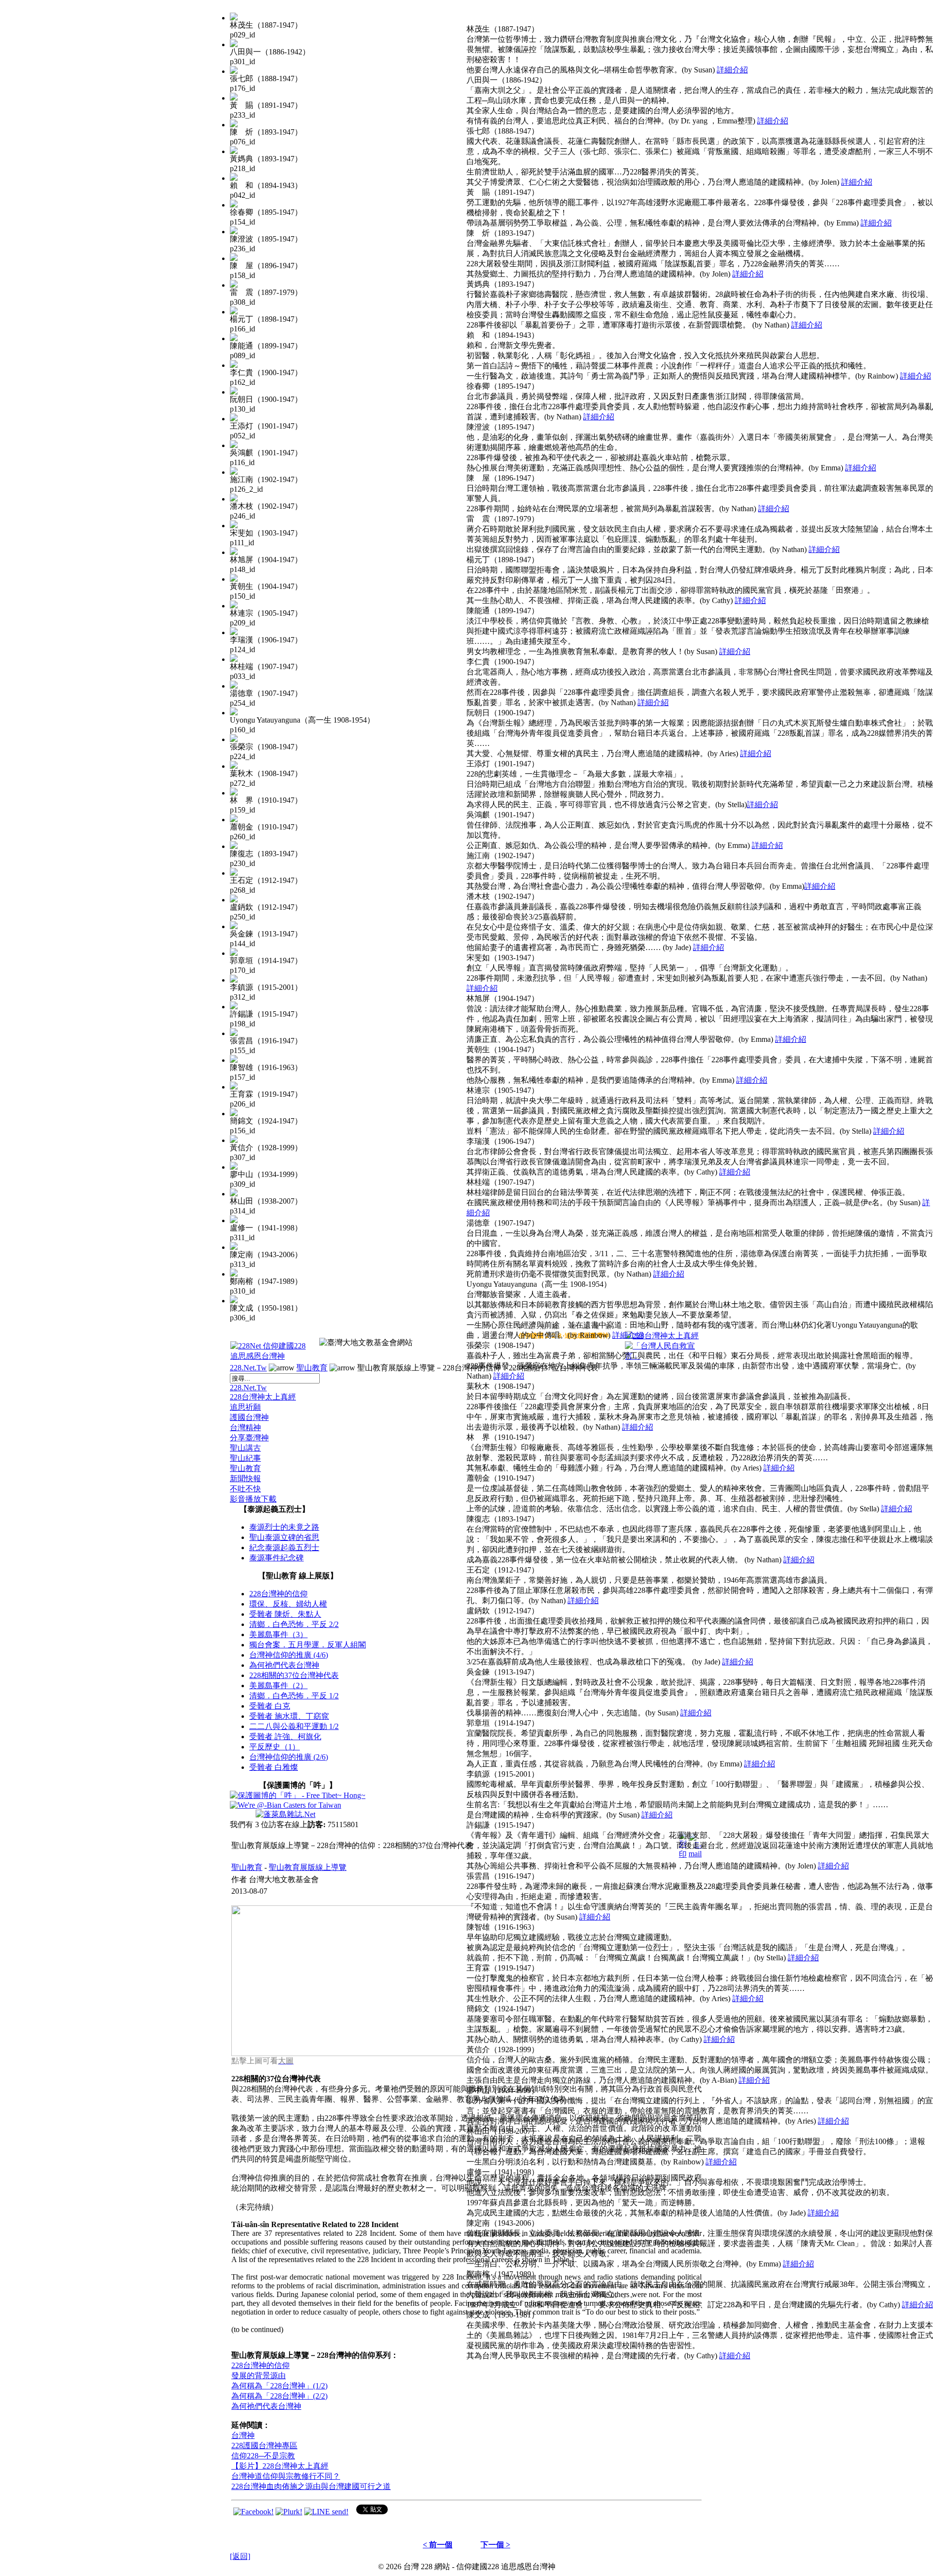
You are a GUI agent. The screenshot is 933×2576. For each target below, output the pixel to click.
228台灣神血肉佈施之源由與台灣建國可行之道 (311, 2486)
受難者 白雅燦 (274, 1767)
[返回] (240, 2556)
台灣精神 (245, 1427)
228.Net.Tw (248, 1368)
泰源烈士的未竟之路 (284, 1527)
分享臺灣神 (249, 1438)
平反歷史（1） (275, 1747)
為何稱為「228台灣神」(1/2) (279, 2386)
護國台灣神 (249, 1417)
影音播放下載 (253, 1499)
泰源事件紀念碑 (276, 1558)
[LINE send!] (326, 2512)
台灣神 (243, 2435)
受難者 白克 (270, 1706)
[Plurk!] (289, 2512)
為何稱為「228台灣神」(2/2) (279, 2396)
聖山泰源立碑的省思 (284, 1537)
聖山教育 (312, 1368)
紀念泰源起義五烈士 (284, 1547)
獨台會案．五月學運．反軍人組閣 (308, 1645)
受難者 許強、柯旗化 (285, 1737)
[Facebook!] (253, 2512)
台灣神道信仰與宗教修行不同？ (286, 2476)
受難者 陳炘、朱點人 (285, 1614)
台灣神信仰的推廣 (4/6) (289, 1655)
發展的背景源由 (259, 2376)
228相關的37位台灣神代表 (294, 1675)
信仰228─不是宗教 (263, 2456)
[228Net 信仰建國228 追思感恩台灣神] (269, 1356)
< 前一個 (438, 2545)
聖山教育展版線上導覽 (308, 1867)
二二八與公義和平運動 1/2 (294, 1726)
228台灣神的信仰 (278, 1594)
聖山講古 (245, 1448)
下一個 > (495, 2545)
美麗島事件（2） (278, 1686)
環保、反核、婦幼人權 (288, 1604)
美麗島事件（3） (278, 1634)
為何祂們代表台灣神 (284, 1665)
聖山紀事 (245, 1458)
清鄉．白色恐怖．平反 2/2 (294, 1624)
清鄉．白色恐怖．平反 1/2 (294, 1696)
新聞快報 (245, 1478)
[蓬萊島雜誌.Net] (285, 1814)
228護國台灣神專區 (264, 2446)
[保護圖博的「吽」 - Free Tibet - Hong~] (298, 1795)
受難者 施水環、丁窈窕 (289, 1716)
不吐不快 (245, 1489)
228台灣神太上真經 (263, 1397)
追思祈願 (245, 1407)
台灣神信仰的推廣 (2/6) (289, 1757)
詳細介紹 (732, 70)
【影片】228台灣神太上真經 (280, 2466)
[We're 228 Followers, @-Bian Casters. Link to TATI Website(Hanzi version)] (285, 1805)
